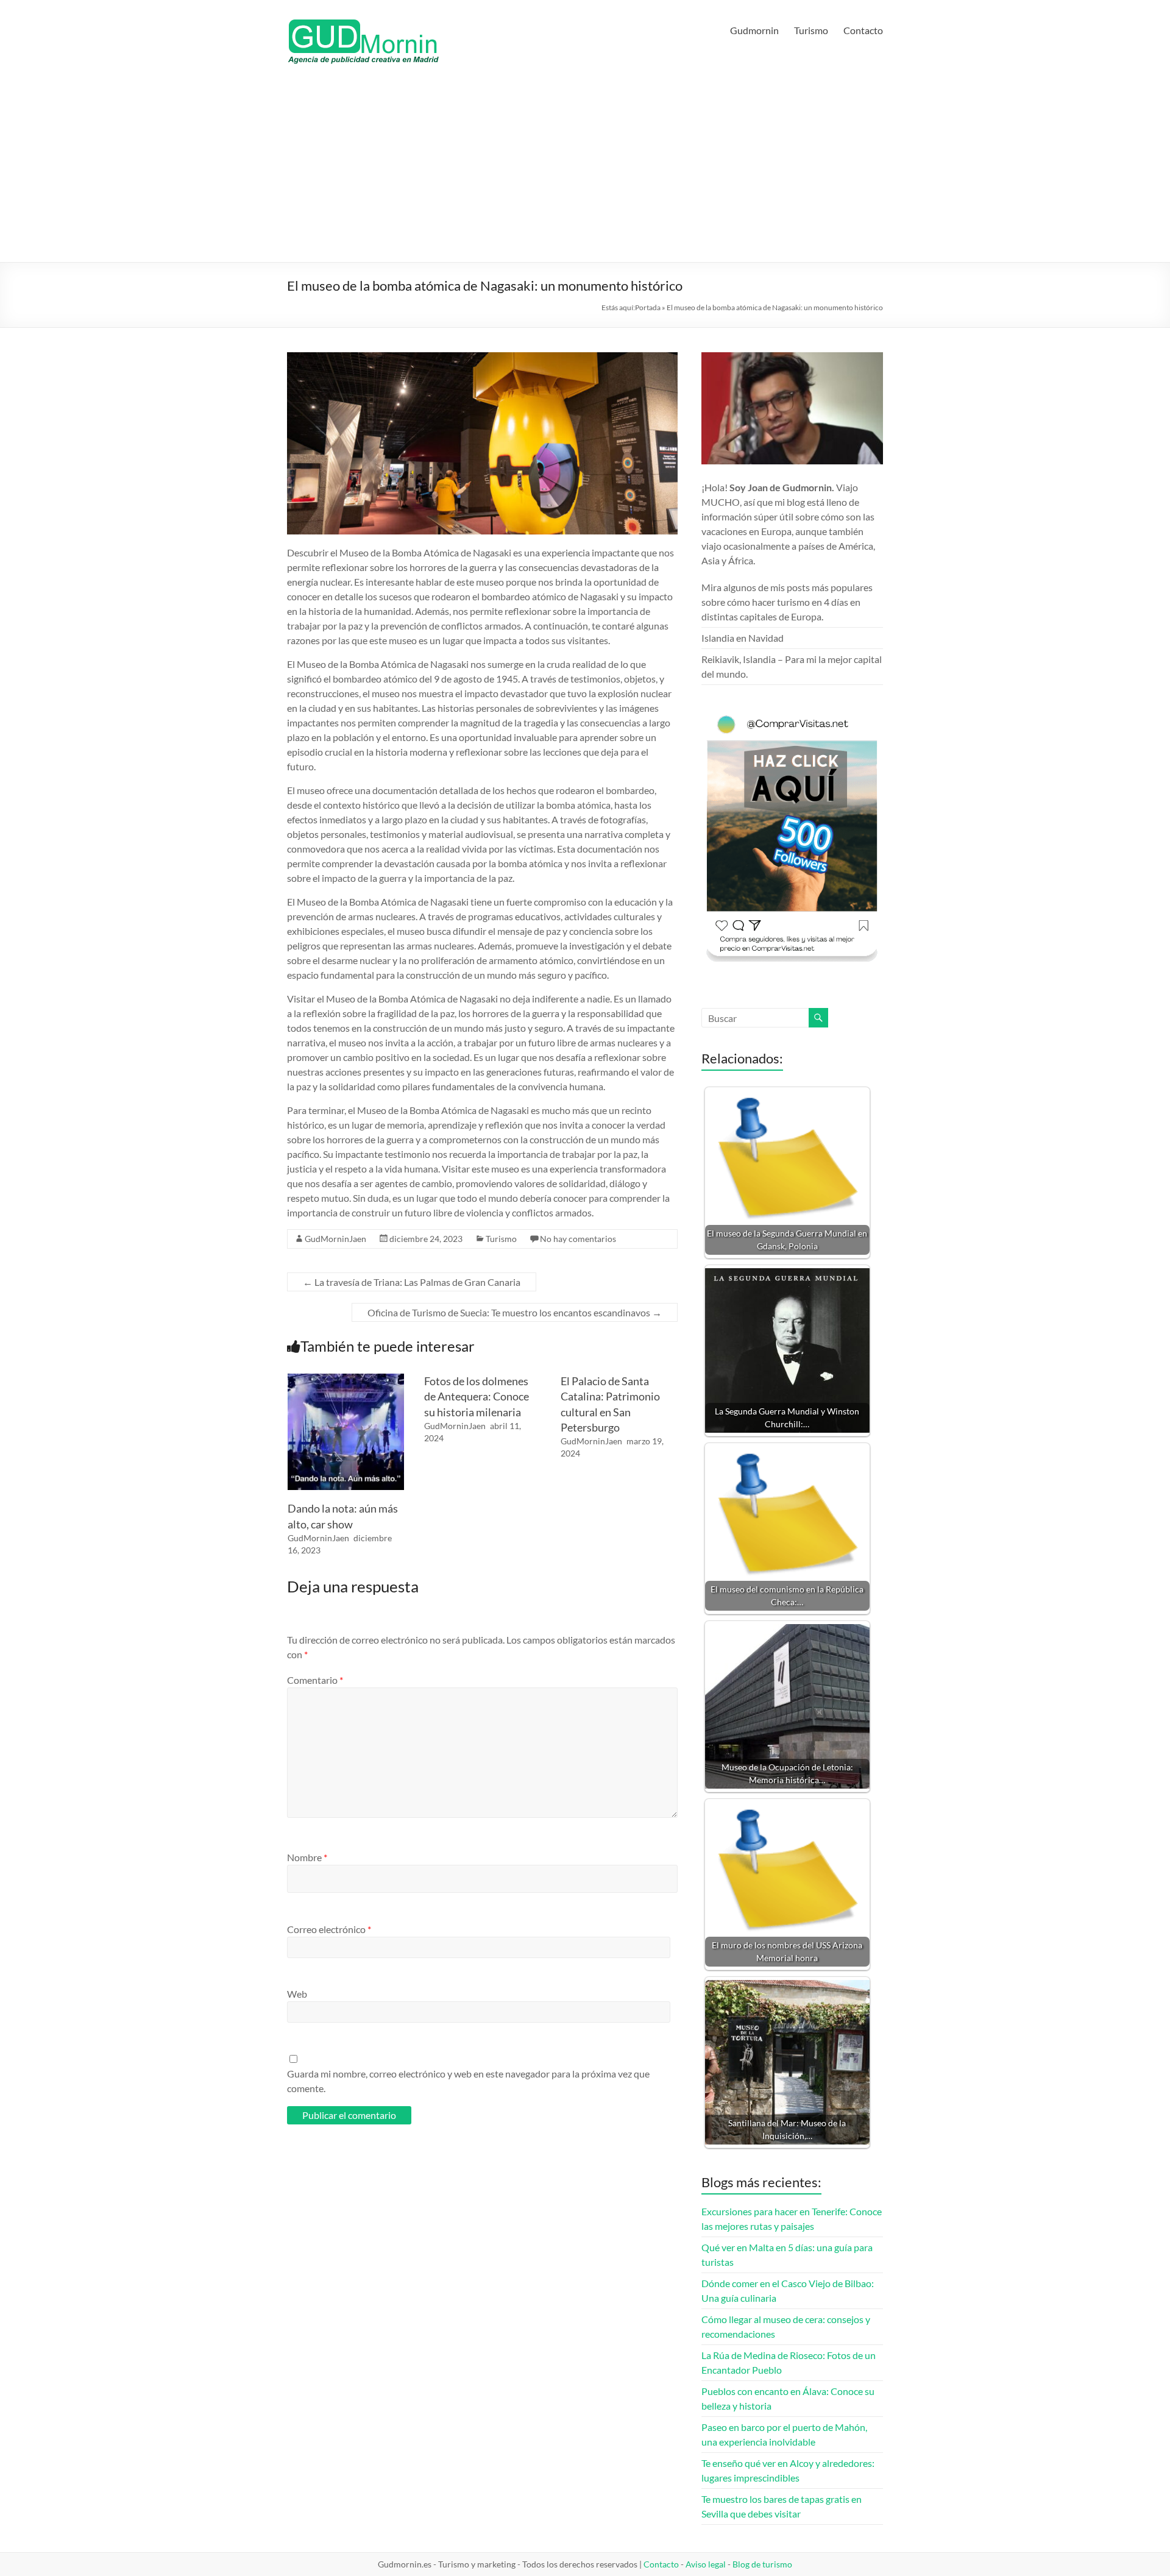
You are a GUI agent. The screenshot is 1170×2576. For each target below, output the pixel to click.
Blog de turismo (762, 2564)
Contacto (863, 30)
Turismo (811, 30)
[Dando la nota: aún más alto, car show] (346, 1379)
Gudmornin (754, 30)
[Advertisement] (585, 171)
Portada (648, 307)
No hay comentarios (578, 1239)
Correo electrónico (329, 1929)
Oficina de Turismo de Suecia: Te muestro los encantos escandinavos (515, 1312)
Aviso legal (706, 2564)
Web (297, 1994)
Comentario (315, 1680)
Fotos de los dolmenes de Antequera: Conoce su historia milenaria (477, 1396)
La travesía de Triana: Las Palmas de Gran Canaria (412, 1282)
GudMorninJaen (335, 1239)
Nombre (307, 1857)
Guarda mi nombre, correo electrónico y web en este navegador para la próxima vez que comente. (468, 2081)
